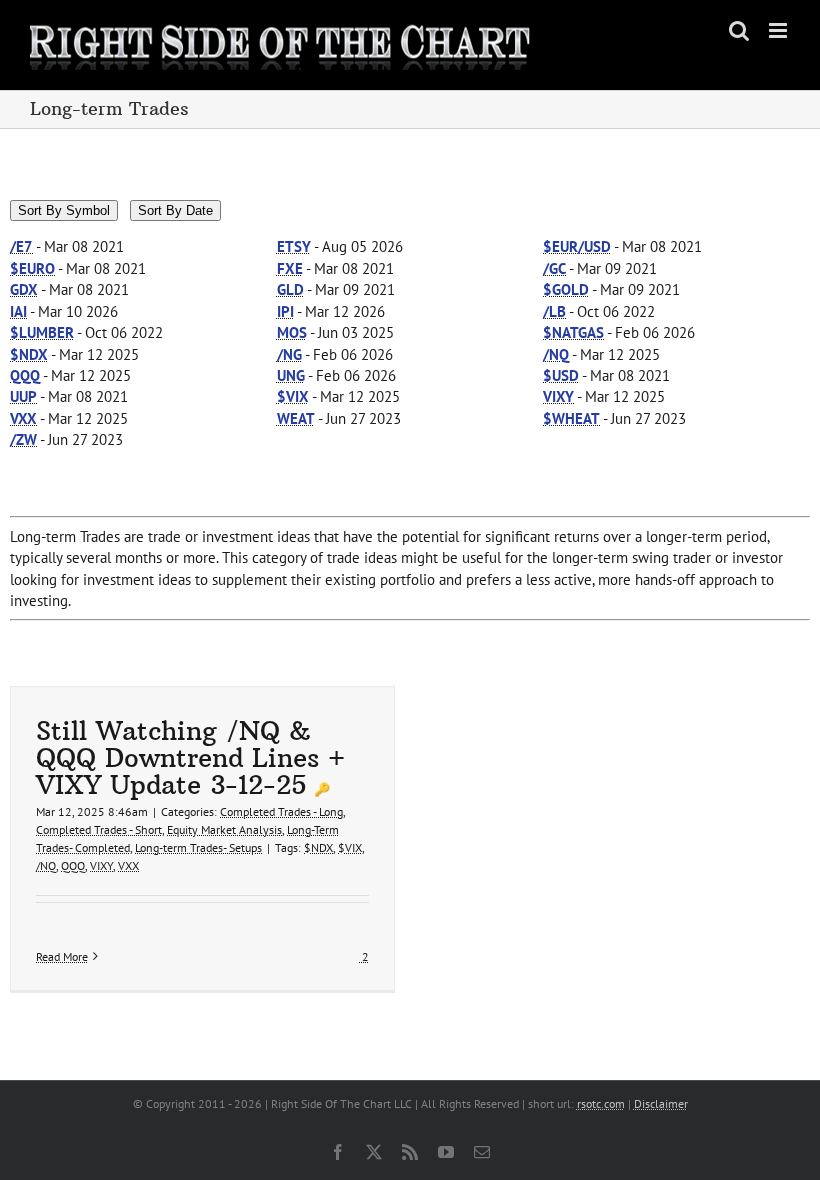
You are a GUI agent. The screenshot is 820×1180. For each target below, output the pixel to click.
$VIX (350, 847)
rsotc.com (601, 1103)
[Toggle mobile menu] (779, 30)
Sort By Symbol (64, 210)
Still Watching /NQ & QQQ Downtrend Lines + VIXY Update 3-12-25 (190, 757)
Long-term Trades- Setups (198, 847)
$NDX (318, 847)
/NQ (46, 865)
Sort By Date (175, 210)
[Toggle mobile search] (739, 30)
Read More (62, 956)
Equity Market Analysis (224, 829)
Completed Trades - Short (99, 829)
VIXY (101, 865)
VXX (128, 865)
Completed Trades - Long (281, 811)
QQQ (73, 865)
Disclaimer (661, 1103)
